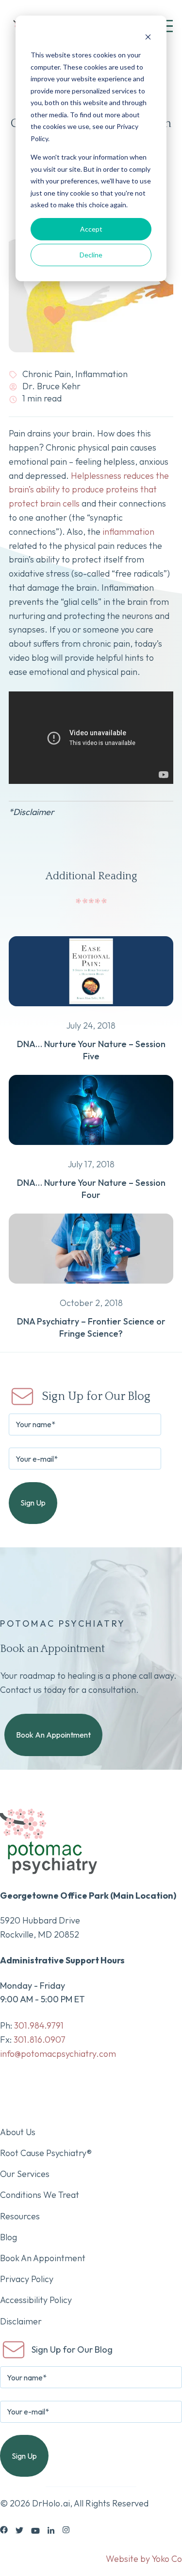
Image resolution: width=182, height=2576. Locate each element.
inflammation (101, 374)
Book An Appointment (53, 1735)
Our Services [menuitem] (25, 2174)
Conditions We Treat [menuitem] (40, 2195)
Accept (91, 229)
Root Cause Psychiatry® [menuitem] (46, 2153)
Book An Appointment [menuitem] (43, 2258)
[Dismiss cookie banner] (148, 37)
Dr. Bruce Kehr (50, 386)
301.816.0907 (40, 2040)
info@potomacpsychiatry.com (58, 2054)
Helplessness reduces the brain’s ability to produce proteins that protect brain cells (89, 490)
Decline (91, 255)
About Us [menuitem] (18, 2132)
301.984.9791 (39, 2025)
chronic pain (47, 374)
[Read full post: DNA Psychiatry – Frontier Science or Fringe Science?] (91, 1289)
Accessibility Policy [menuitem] (36, 2300)
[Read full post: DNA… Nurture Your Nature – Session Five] (91, 1012)
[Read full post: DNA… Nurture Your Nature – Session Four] (91, 1151)
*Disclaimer (32, 812)
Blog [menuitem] (8, 2237)
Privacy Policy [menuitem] (27, 2279)
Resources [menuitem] (20, 2216)
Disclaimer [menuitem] (21, 2321)
